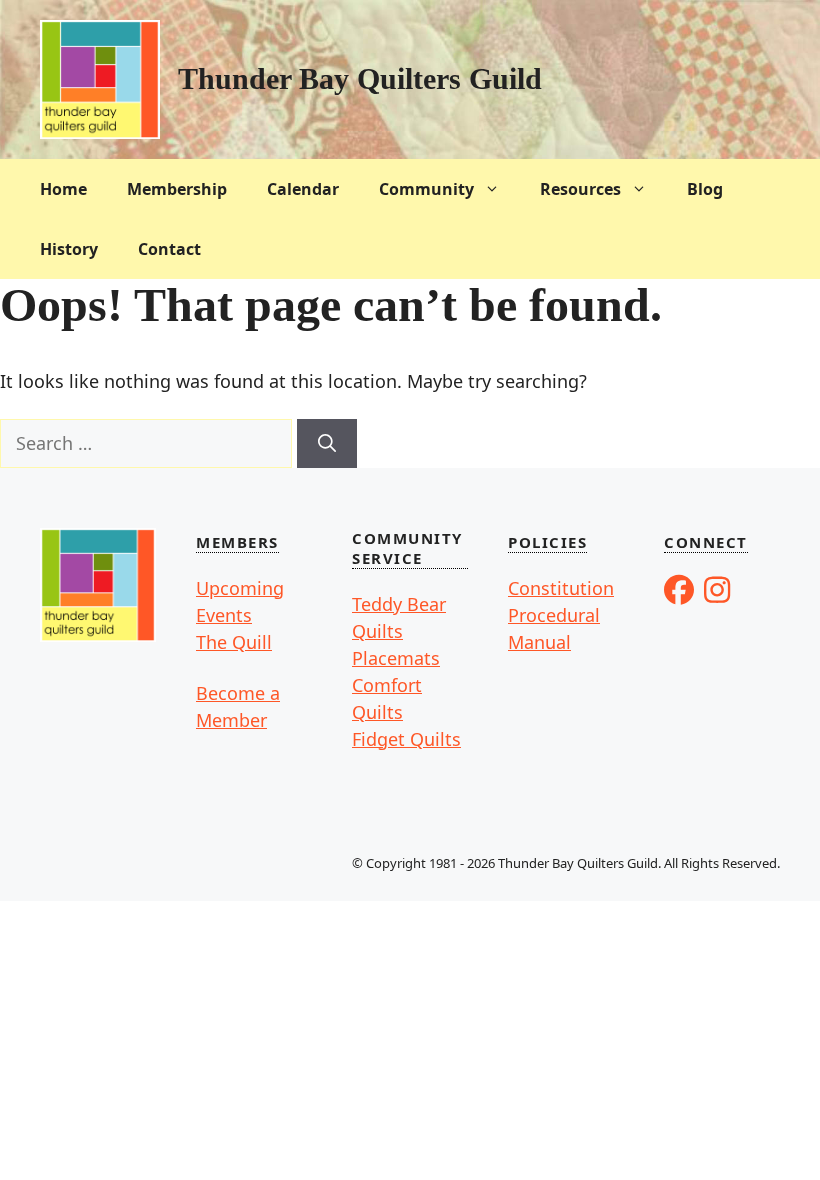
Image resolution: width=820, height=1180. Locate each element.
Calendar (303, 189)
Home (63, 189)
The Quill (234, 642)
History (69, 249)
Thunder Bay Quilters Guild (360, 78)
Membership (177, 189)
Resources (580, 189)
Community (426, 189)
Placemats (396, 658)
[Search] (327, 443)
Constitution (561, 588)
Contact (169, 249)
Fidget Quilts (406, 739)
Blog (705, 189)
